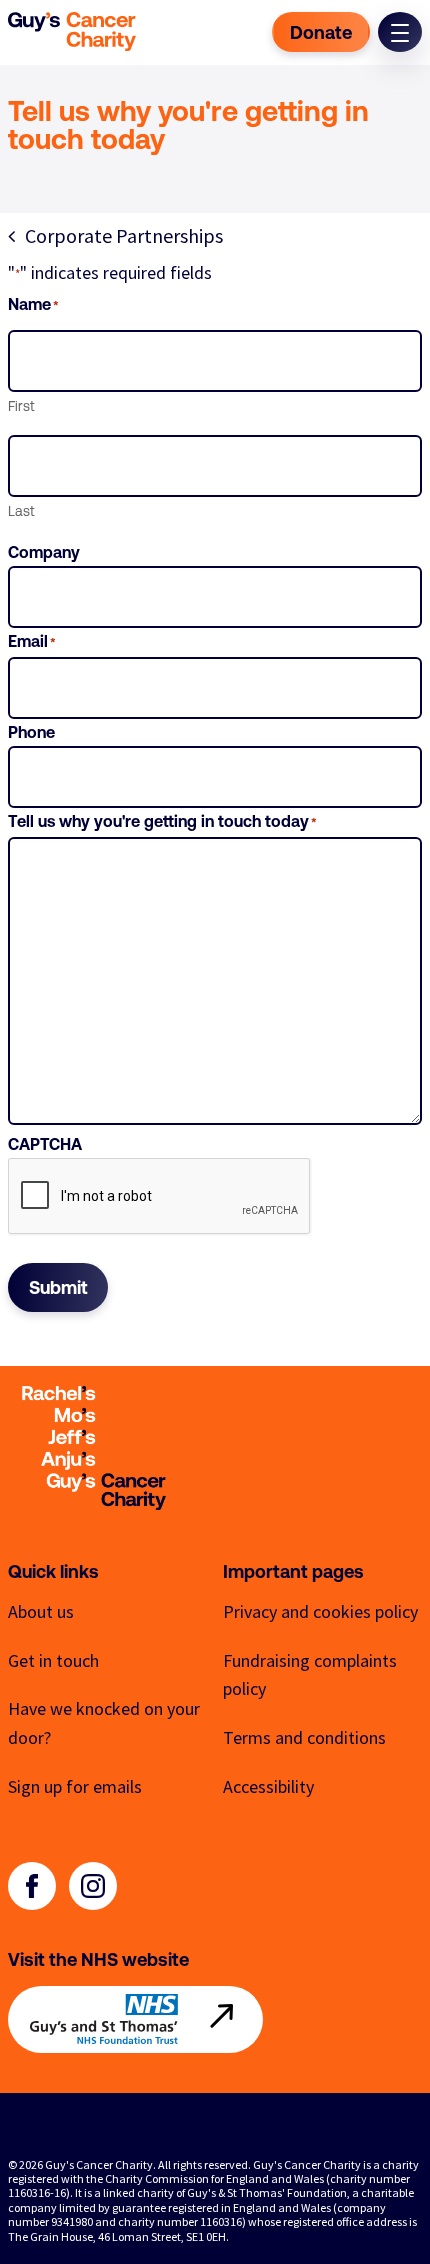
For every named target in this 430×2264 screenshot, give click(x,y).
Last (21, 511)
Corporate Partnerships (124, 236)
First (21, 406)
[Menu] (400, 32)
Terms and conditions (304, 1737)
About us (41, 1611)
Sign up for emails (75, 1786)
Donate (321, 32)
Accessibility (268, 1786)
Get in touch (53, 1660)
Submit (58, 1287)
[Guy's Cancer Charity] (72, 31)
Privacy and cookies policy (320, 1611)
